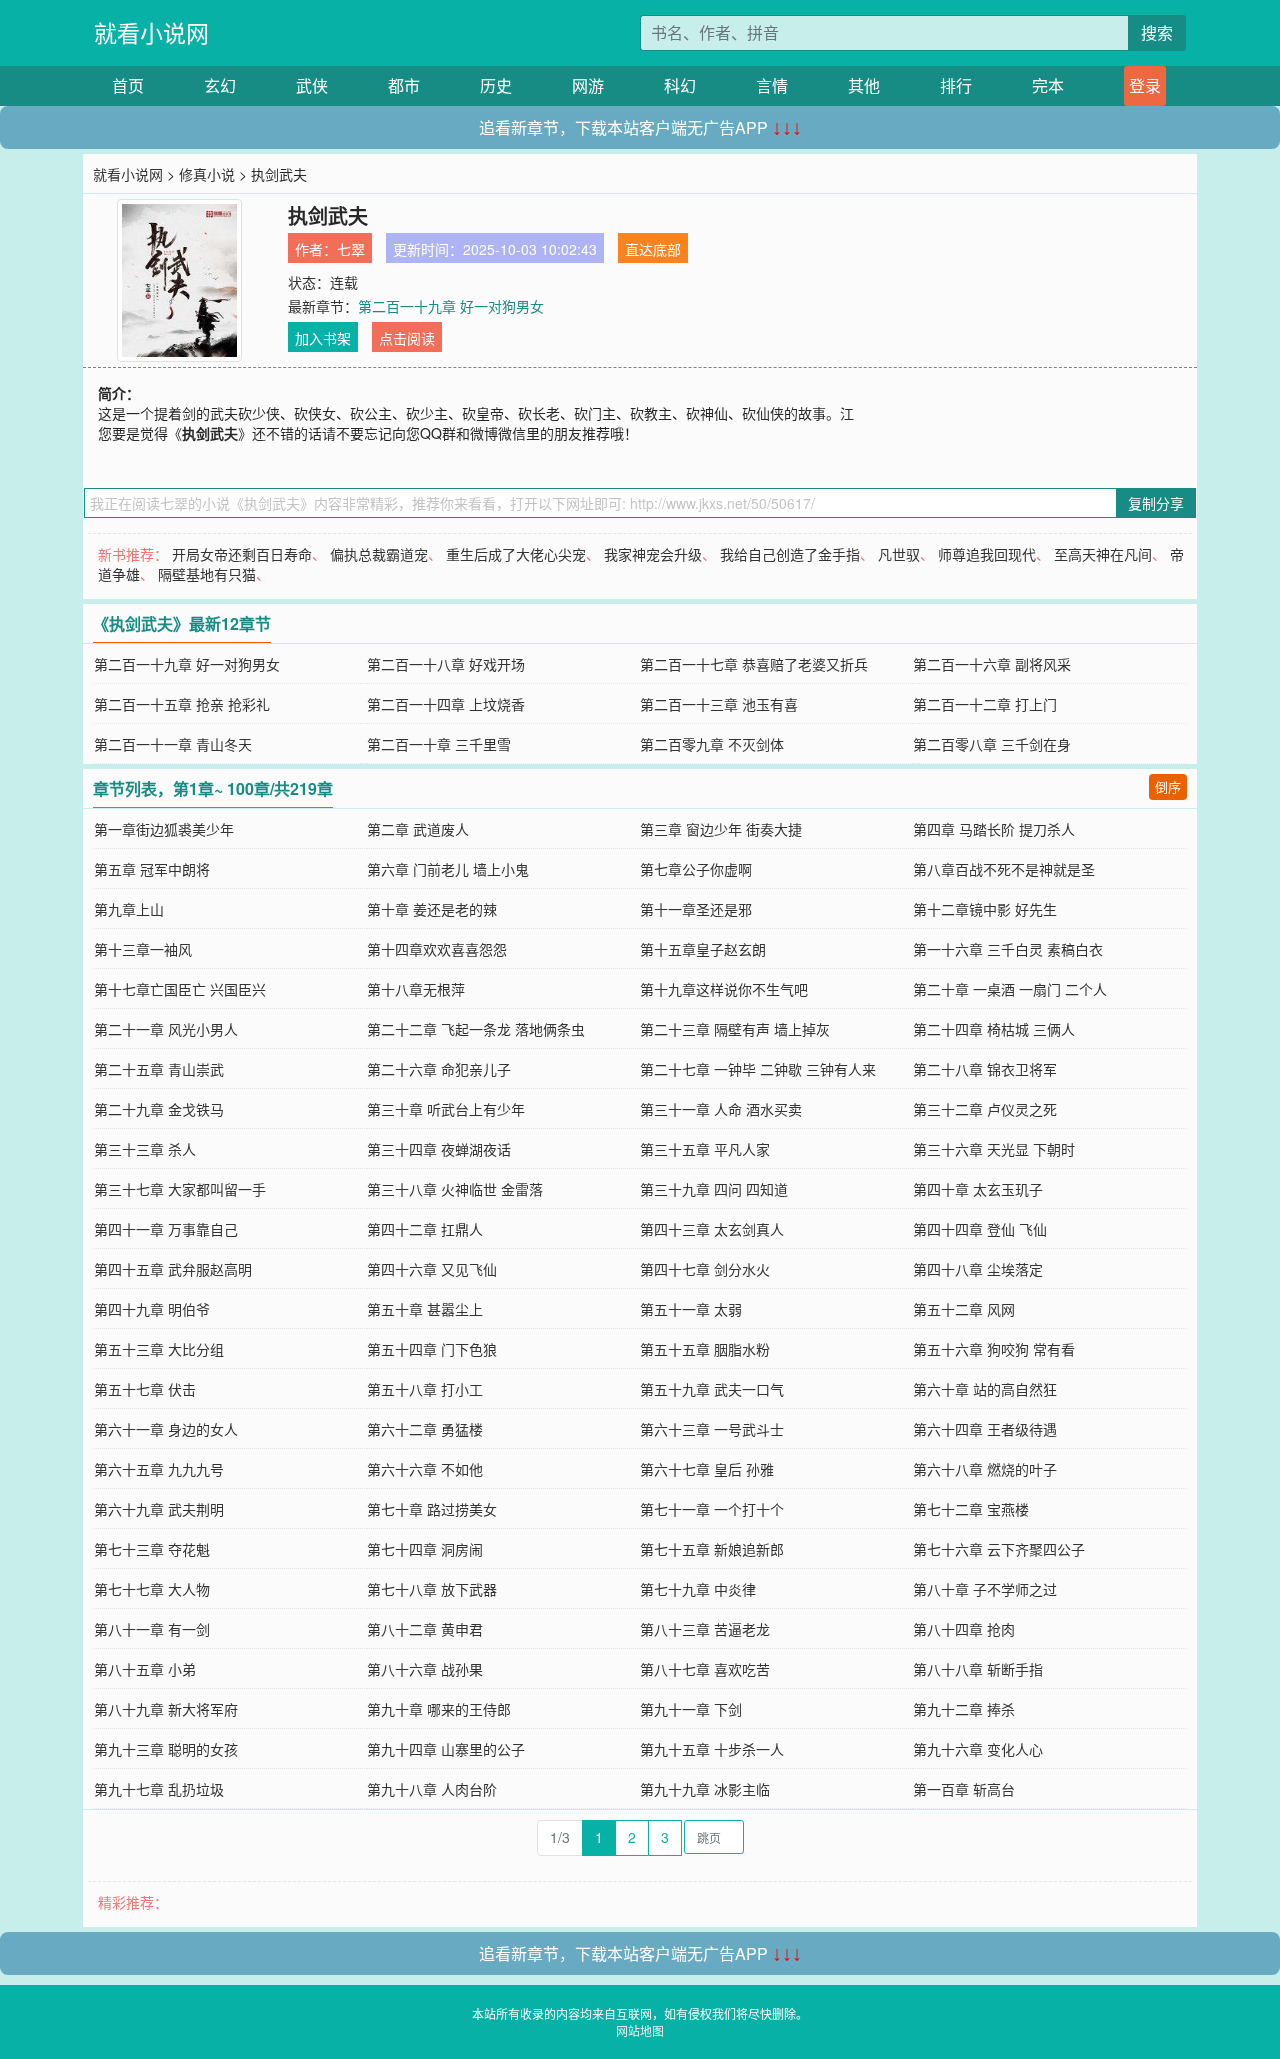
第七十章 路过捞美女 (432, 1509)
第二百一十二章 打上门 (985, 704)
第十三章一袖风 (143, 949)
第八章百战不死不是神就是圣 (1004, 869)
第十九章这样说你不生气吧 (724, 989)
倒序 (1168, 786)
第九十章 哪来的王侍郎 (439, 1709)
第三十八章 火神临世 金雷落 (455, 1189)
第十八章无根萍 (416, 989)
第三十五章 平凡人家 (705, 1149)
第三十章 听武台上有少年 (446, 1109)
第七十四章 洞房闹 (425, 1549)
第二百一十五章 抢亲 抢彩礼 (182, 704)
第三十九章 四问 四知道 (714, 1189)
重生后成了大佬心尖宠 (516, 554)
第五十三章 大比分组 (159, 1349)
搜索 (1157, 32)
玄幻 (220, 85)
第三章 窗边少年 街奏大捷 (721, 829)
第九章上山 (129, 909)
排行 (956, 85)
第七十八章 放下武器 (432, 1589)
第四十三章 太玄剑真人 (712, 1229)
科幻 (680, 85)
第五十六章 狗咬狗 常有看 (994, 1349)
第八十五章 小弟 (145, 1669)
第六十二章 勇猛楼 (425, 1429)
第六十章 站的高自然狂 (985, 1389)
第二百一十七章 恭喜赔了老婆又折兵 (754, 664)
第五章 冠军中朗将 (152, 869)
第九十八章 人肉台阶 (432, 1789)
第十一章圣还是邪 (696, 909)
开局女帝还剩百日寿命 (242, 554)
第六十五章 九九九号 (159, 1469)
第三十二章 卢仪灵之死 (985, 1109)
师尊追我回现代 (987, 554)
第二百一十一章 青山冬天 (173, 744)
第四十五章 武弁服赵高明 (173, 1269)
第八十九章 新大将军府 (166, 1709)
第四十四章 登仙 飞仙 (980, 1229)
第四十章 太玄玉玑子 (978, 1189)
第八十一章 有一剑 (152, 1629)
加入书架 (323, 338)
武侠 (312, 85)
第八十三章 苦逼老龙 (705, 1629)
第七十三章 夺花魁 (152, 1549)
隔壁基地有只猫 (207, 574)
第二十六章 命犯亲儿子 (439, 1069)
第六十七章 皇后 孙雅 (707, 1469)
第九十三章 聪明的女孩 (166, 1749)
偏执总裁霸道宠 (379, 554)
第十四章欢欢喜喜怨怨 (437, 949)
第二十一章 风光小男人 (166, 1029)
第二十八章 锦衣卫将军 (985, 1069)
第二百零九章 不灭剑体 (712, 744)
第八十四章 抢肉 (964, 1629)
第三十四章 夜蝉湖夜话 (439, 1149)
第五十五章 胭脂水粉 (705, 1349)
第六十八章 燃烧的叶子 (985, 1469)
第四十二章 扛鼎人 (425, 1229)
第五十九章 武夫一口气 (712, 1389)
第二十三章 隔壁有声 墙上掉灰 (735, 1029)
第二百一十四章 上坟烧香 (446, 704)
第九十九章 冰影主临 (705, 1789)
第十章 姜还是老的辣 (432, 909)
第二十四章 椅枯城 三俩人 (994, 1029)
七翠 (351, 249)
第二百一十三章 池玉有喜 (719, 704)
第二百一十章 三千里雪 (439, 744)
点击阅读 (407, 338)
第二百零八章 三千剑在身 (992, 744)
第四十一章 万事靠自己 (166, 1229)
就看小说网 (151, 32)
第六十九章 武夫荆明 (159, 1509)
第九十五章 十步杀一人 (712, 1749)
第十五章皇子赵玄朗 (703, 949)
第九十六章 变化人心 (978, 1749)
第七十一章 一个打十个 (712, 1509)
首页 (128, 85)
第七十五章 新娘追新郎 (712, 1549)
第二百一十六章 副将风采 (992, 664)
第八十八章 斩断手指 (978, 1669)
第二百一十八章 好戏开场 (446, 664)
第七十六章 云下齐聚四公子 (999, 1549)
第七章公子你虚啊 (696, 869)
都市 (404, 85)
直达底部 (653, 249)
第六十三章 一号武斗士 (712, 1429)
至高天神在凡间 (1103, 554)
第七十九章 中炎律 (698, 1589)
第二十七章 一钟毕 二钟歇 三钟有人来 (758, 1069)
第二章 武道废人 (418, 829)
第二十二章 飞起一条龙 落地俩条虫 (476, 1029)
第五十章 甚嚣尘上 (425, 1309)
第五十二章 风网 (964, 1309)
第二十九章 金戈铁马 (159, 1109)
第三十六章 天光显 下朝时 (994, 1149)
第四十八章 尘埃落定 (978, 1269)
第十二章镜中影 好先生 (985, 909)
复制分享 (1156, 503)
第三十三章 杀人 (145, 1149)
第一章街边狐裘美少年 (164, 829)
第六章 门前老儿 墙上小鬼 (448, 869)
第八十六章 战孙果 (425, 1669)
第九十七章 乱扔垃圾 (159, 1789)
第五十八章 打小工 (425, 1389)
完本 (1048, 85)
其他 (864, 85)
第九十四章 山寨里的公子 (446, 1749)
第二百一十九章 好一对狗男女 (451, 306)
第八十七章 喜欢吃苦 (705, 1669)
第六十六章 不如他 (425, 1469)
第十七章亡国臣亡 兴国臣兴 (180, 989)
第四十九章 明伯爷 (152, 1309)
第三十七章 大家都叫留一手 (180, 1189)
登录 (1145, 85)
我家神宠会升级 (653, 554)
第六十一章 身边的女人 (166, 1429)
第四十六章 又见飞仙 (432, 1269)
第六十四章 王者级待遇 (985, 1429)
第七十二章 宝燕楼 (971, 1509)
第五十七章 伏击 (145, 1389)
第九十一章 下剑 (691, 1709)
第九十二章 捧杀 (964, 1709)
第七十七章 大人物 (152, 1589)
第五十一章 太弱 (691, 1309)
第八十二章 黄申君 (425, 1629)
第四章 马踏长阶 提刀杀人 (994, 829)
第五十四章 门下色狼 (432, 1349)
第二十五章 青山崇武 (159, 1069)
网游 (588, 85)
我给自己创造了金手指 (790, 554)
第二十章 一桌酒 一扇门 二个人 (1010, 989)
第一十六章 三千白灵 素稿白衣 (1008, 949)
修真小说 (207, 174)
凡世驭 (899, 554)
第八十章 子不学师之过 (985, 1589)
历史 (496, 85)
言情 (772, 85)
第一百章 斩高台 (964, 1789)
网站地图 (640, 2030)
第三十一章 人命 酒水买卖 (721, 1109)
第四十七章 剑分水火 (705, 1269)
